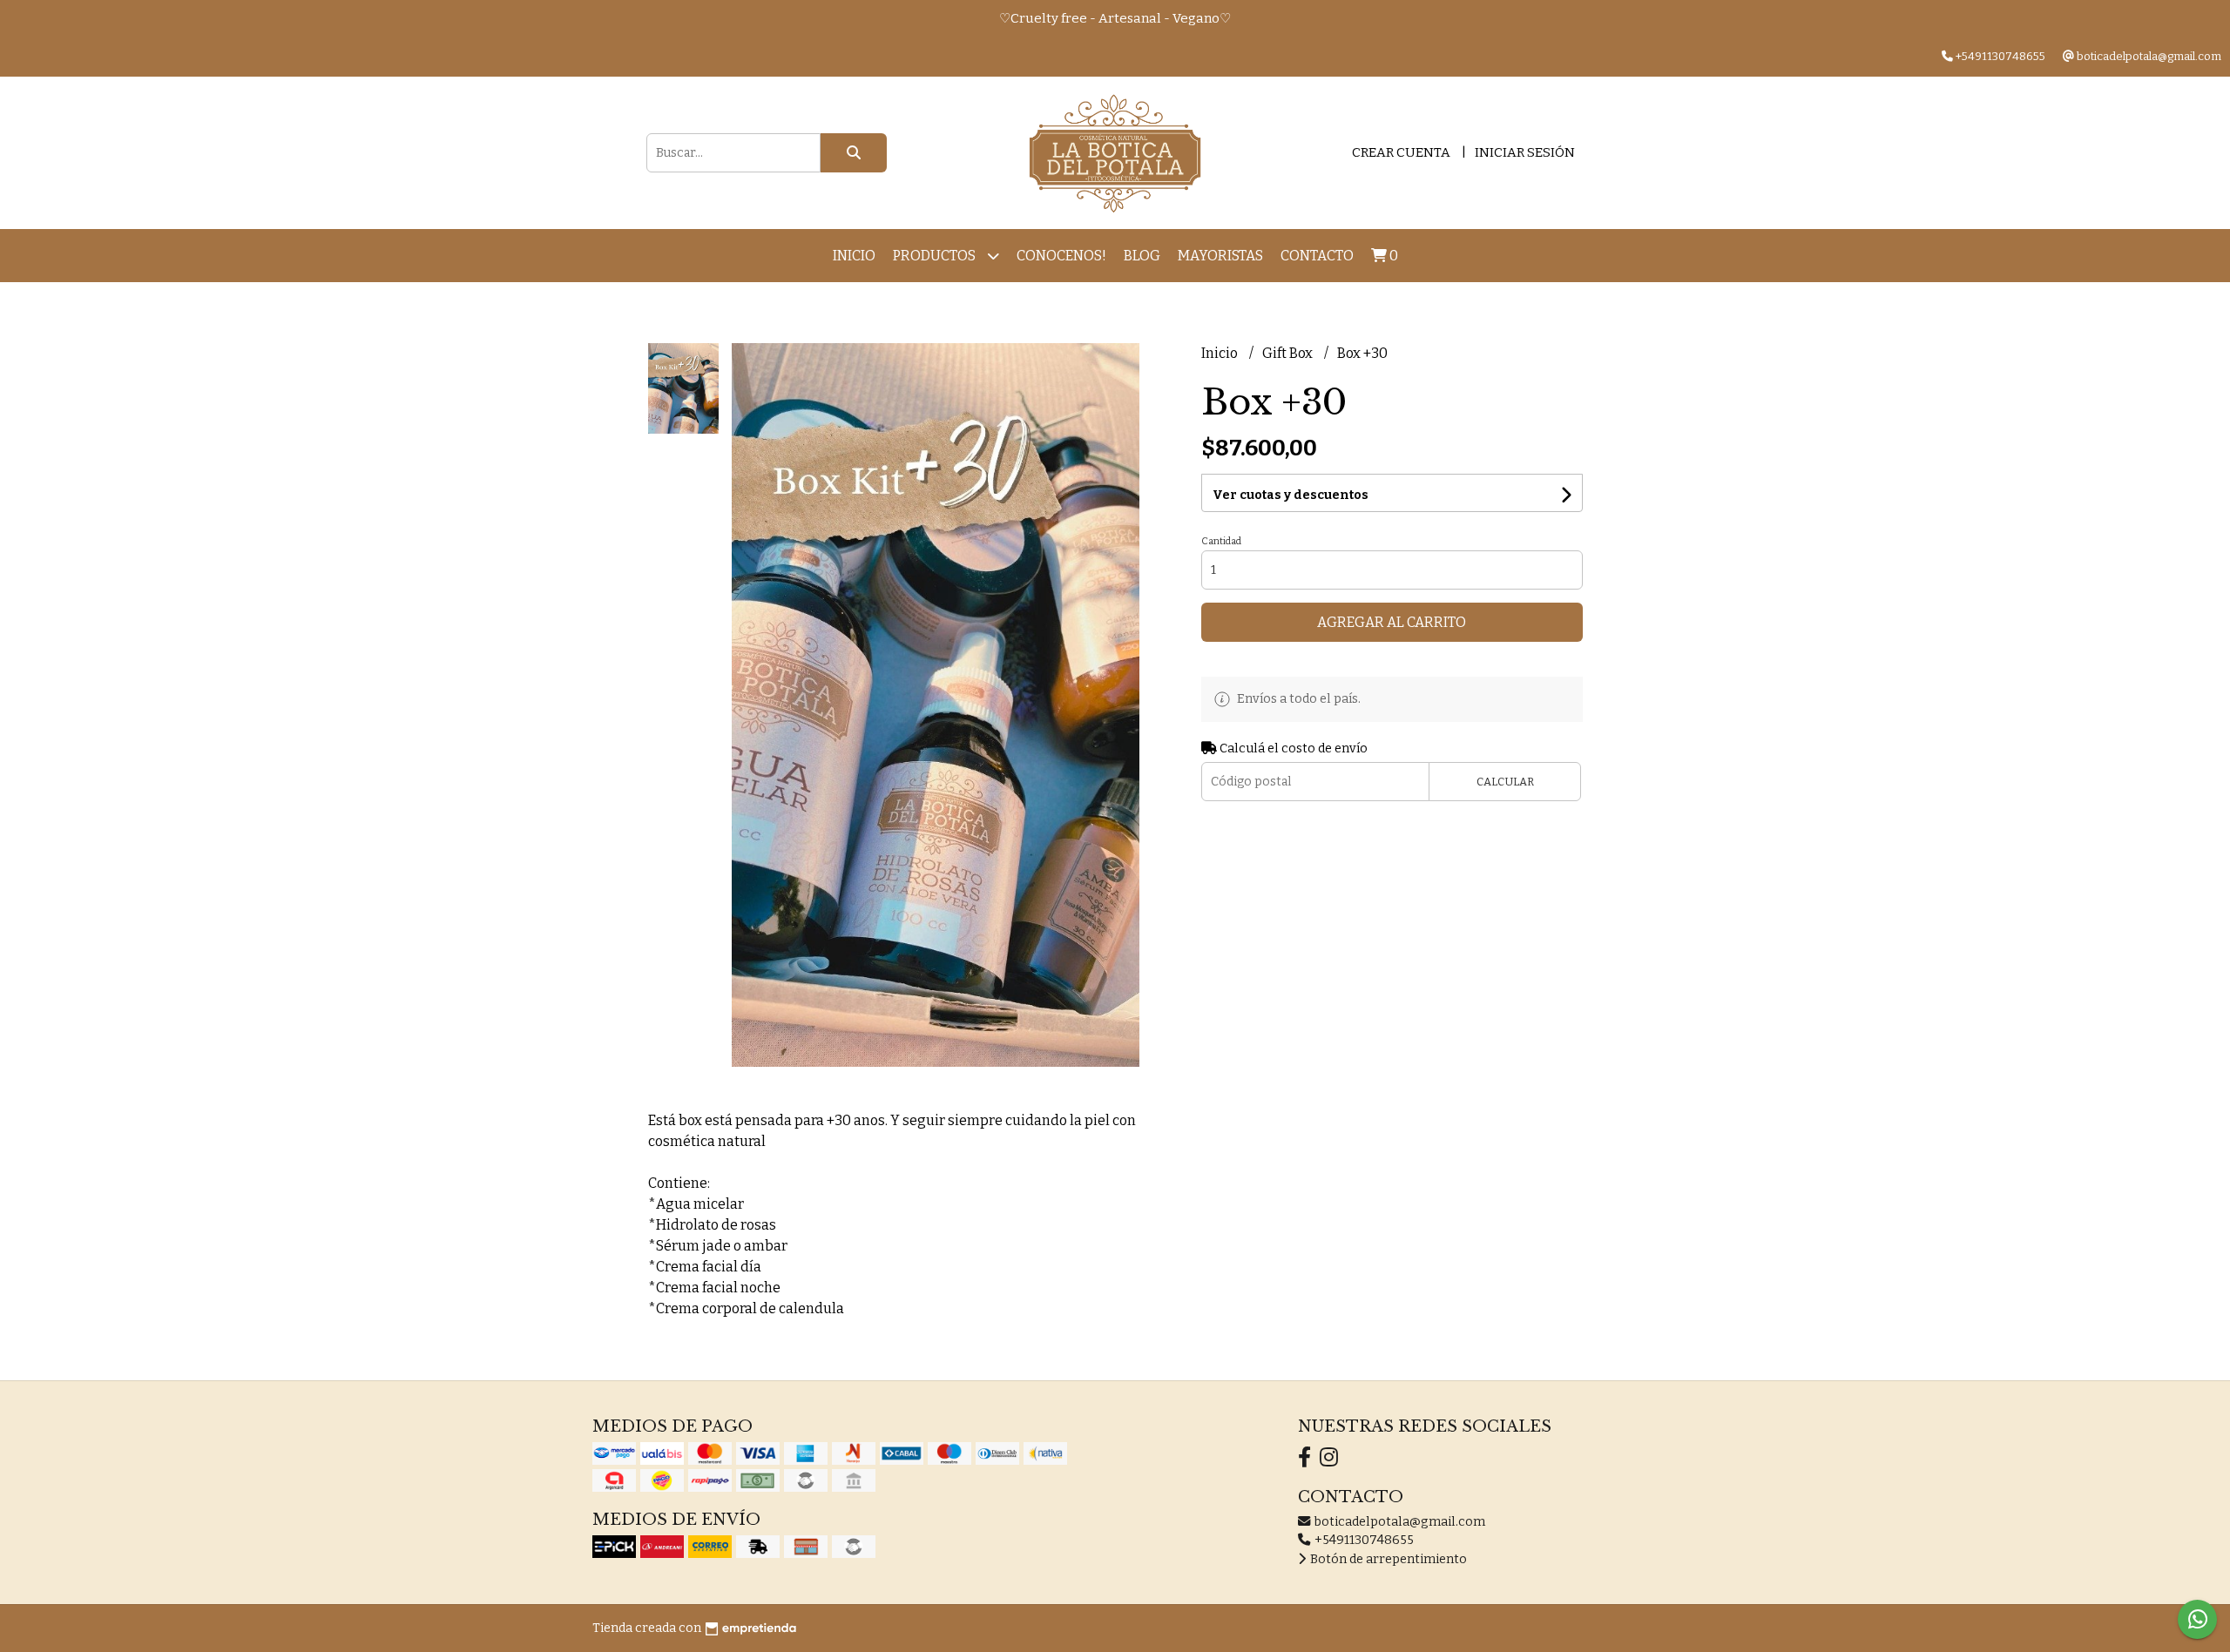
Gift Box (1289, 353)
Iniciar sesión (1525, 152)
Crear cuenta (1401, 152)
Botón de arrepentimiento (1387, 1559)
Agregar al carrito (1392, 622)
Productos (936, 256)
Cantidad (1221, 541)
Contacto (1317, 256)
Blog (1142, 256)
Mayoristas (1220, 256)
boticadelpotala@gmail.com (1399, 1522)
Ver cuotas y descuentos (1291, 495)
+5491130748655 (1363, 1540)
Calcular (1505, 782)
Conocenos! (1061, 256)
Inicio (854, 256)
